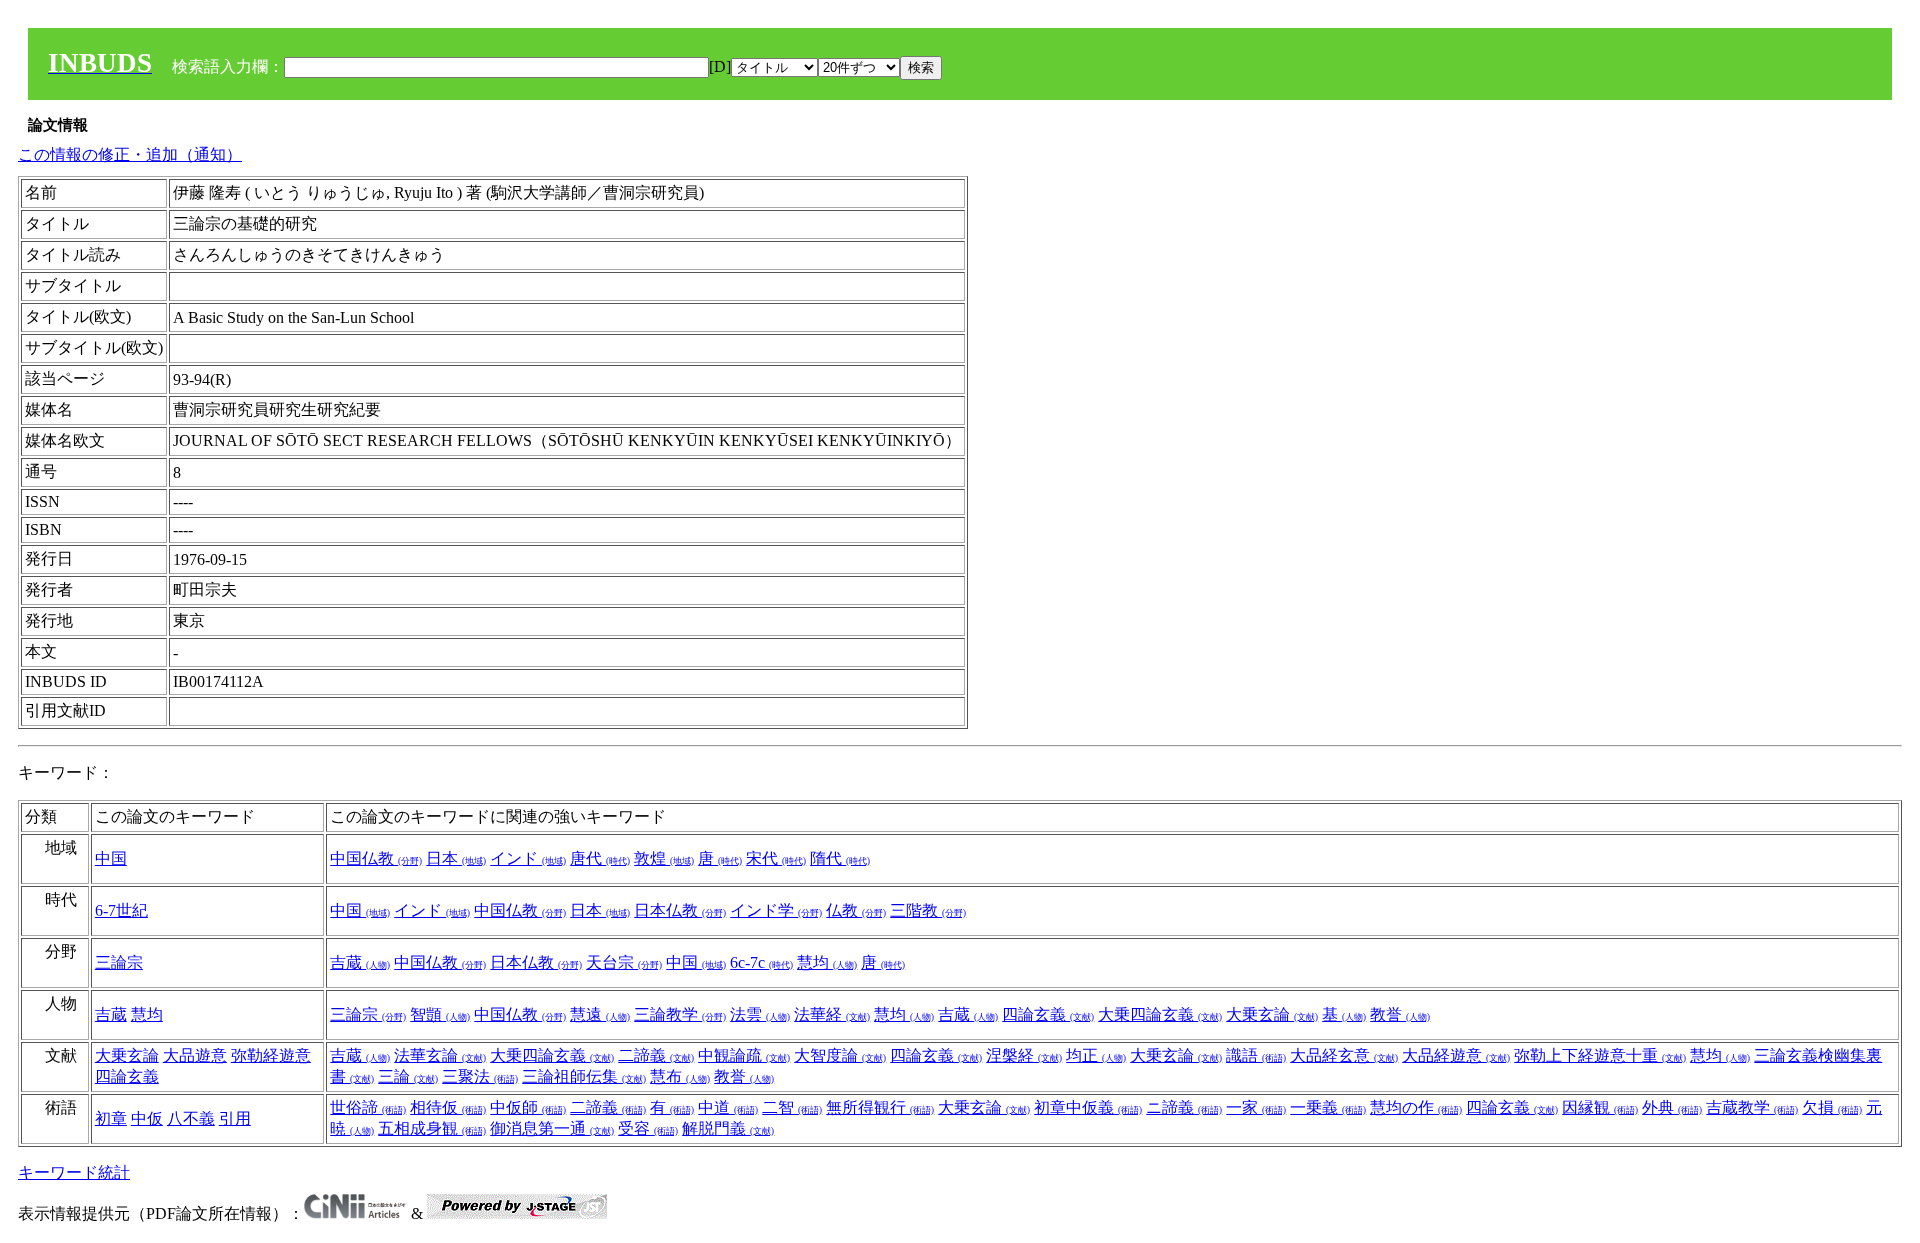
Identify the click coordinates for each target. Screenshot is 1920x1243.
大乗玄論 (1272, 1014)
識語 (1256, 1055)
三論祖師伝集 (584, 1076)
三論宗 (119, 962)
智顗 (440, 1014)
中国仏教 (376, 858)
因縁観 (1600, 1107)
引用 (235, 1118)
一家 (1256, 1107)
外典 (1672, 1107)
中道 (728, 1107)
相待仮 (448, 1107)
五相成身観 (432, 1128)
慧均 (827, 962)
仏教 (856, 910)
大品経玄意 (1344, 1055)
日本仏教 (680, 910)
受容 (648, 1128)
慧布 (680, 1076)
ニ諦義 (1184, 1107)
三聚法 (480, 1076)
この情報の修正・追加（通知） (130, 154)
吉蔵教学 (1752, 1107)
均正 (1096, 1055)
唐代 (600, 858)
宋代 (776, 858)
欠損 (1832, 1107)
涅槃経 (1024, 1055)
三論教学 (680, 1014)
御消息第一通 (552, 1128)
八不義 (191, 1118)
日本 (456, 858)
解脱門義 (728, 1128)
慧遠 (600, 1014)
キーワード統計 (74, 1172)
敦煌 (664, 858)
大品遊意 (195, 1055)
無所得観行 (880, 1107)
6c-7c (761, 962)
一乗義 (1328, 1107)
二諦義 (656, 1055)
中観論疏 (744, 1055)
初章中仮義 (1088, 1107)
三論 (408, 1076)
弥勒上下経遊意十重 (1600, 1055)
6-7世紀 (121, 910)
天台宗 (624, 962)
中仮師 (528, 1107)
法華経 (832, 1014)
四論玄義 (1048, 1014)
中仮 (147, 1118)
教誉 (1400, 1014)
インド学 (776, 910)
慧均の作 (1416, 1107)
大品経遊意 (1456, 1055)
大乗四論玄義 (1160, 1014)
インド (528, 858)
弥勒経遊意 (271, 1055)
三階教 (928, 910)
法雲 (760, 1014)
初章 (111, 1118)
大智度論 (840, 1055)
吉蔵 (360, 962)
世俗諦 (368, 1107)
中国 (111, 858)
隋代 (840, 858)
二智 (792, 1107)
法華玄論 (440, 1055)
